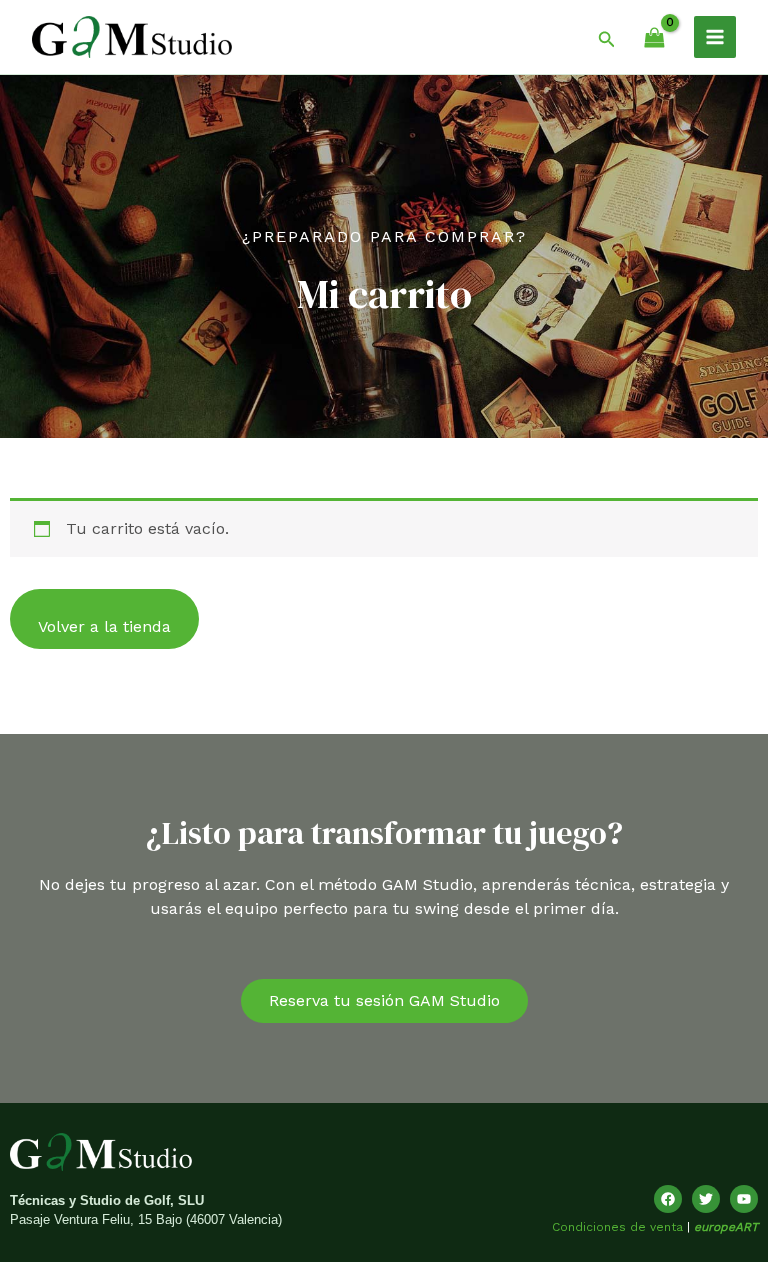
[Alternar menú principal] (715, 37)
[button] (607, 36)
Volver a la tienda (104, 626)
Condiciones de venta (617, 1227)
